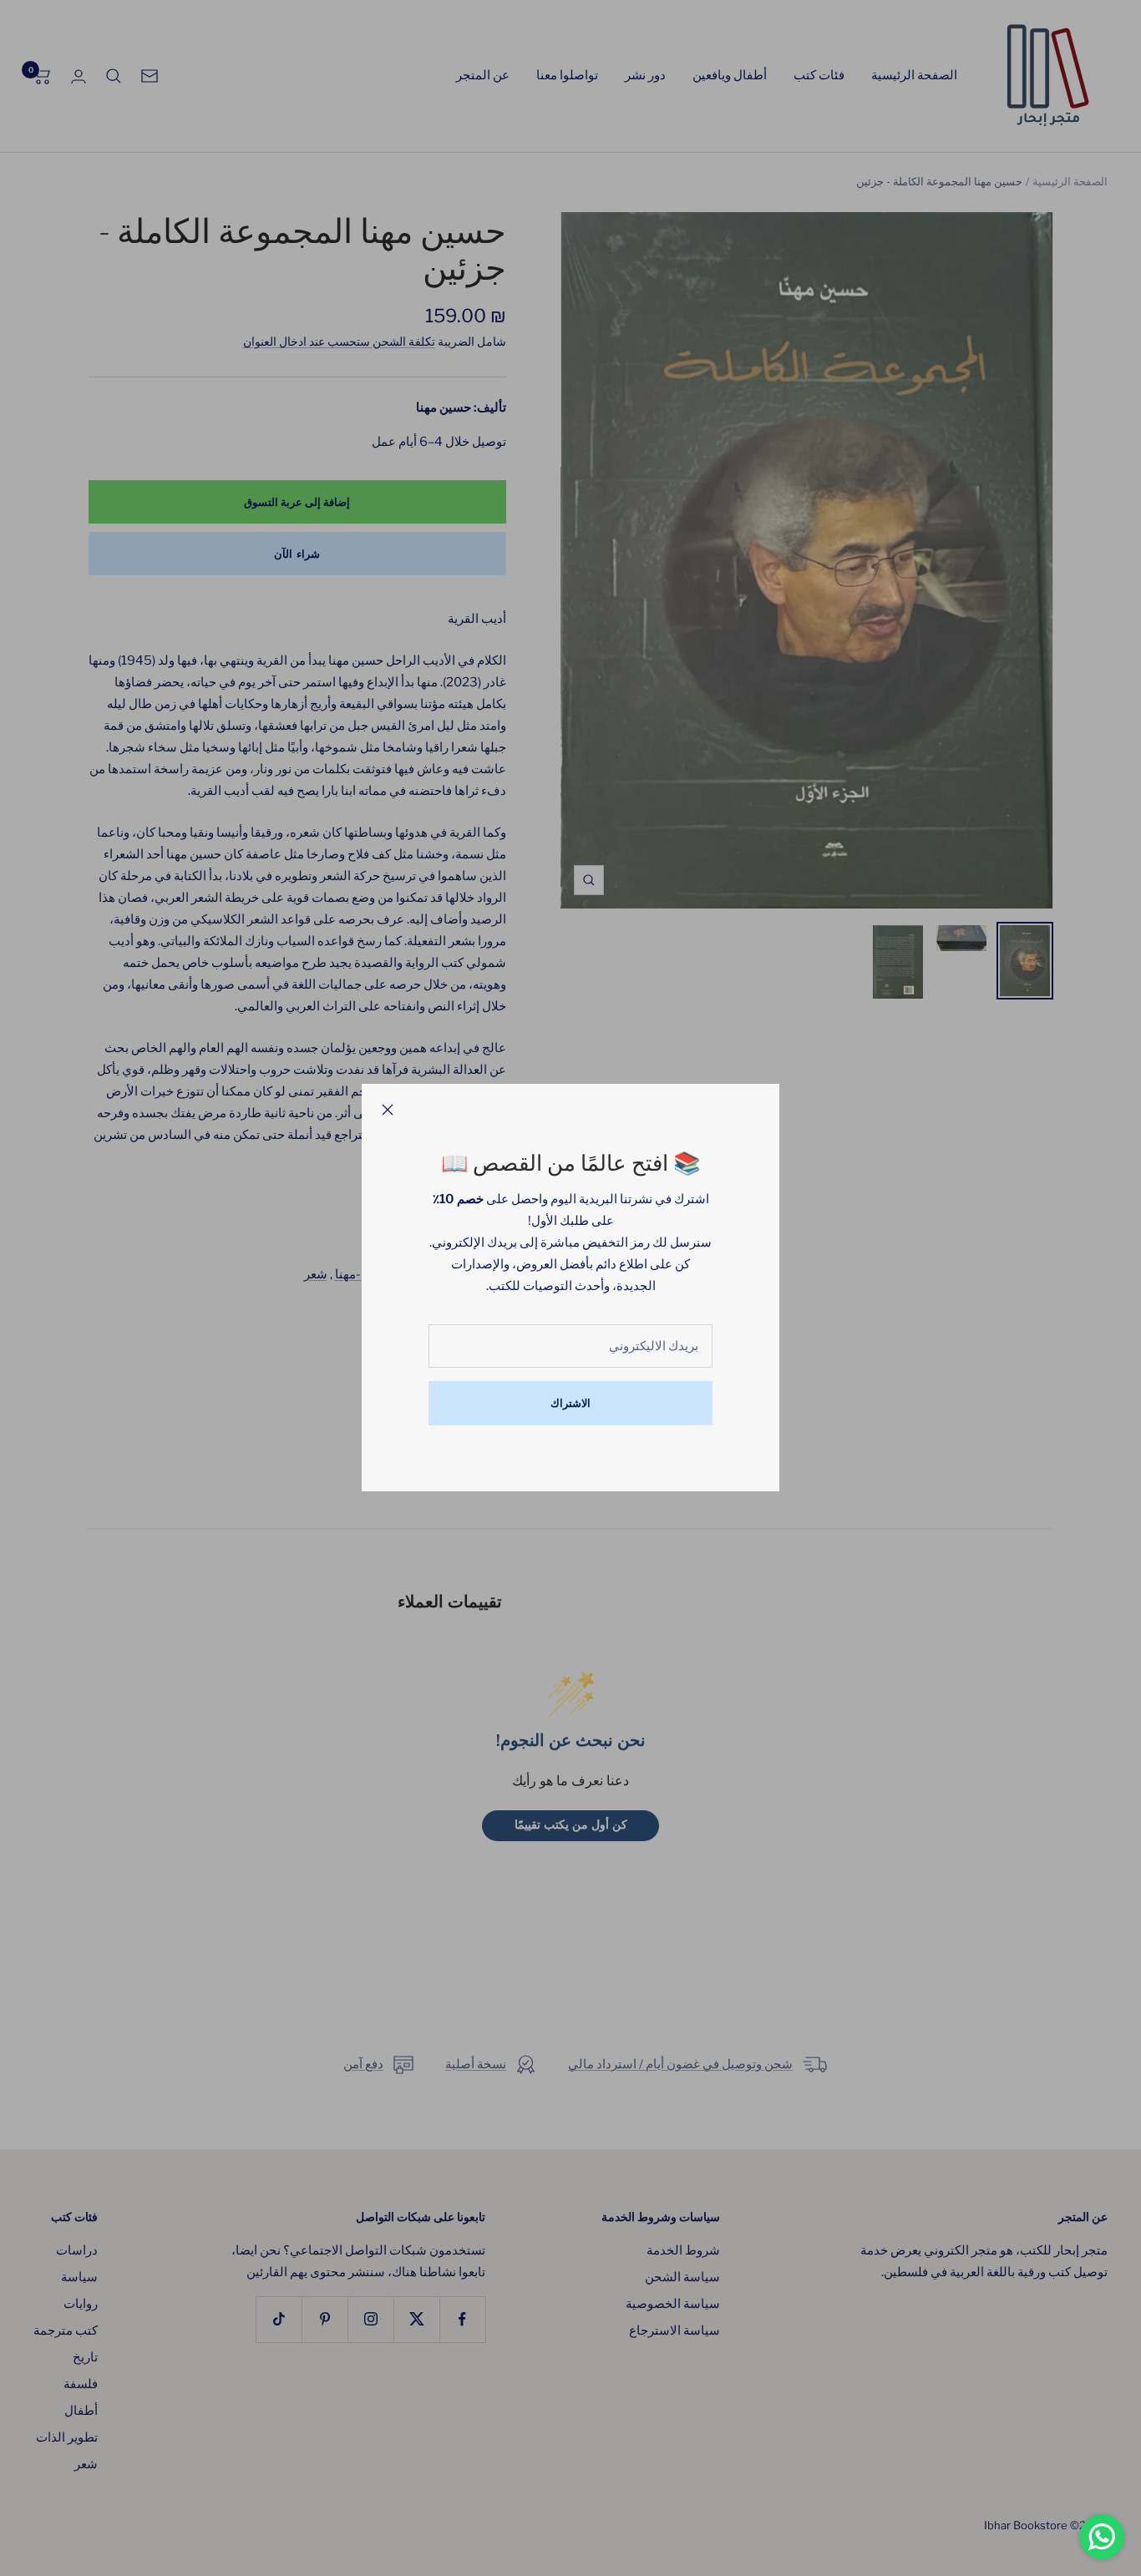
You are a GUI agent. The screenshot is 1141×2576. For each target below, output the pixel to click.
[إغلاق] (388, 1110)
